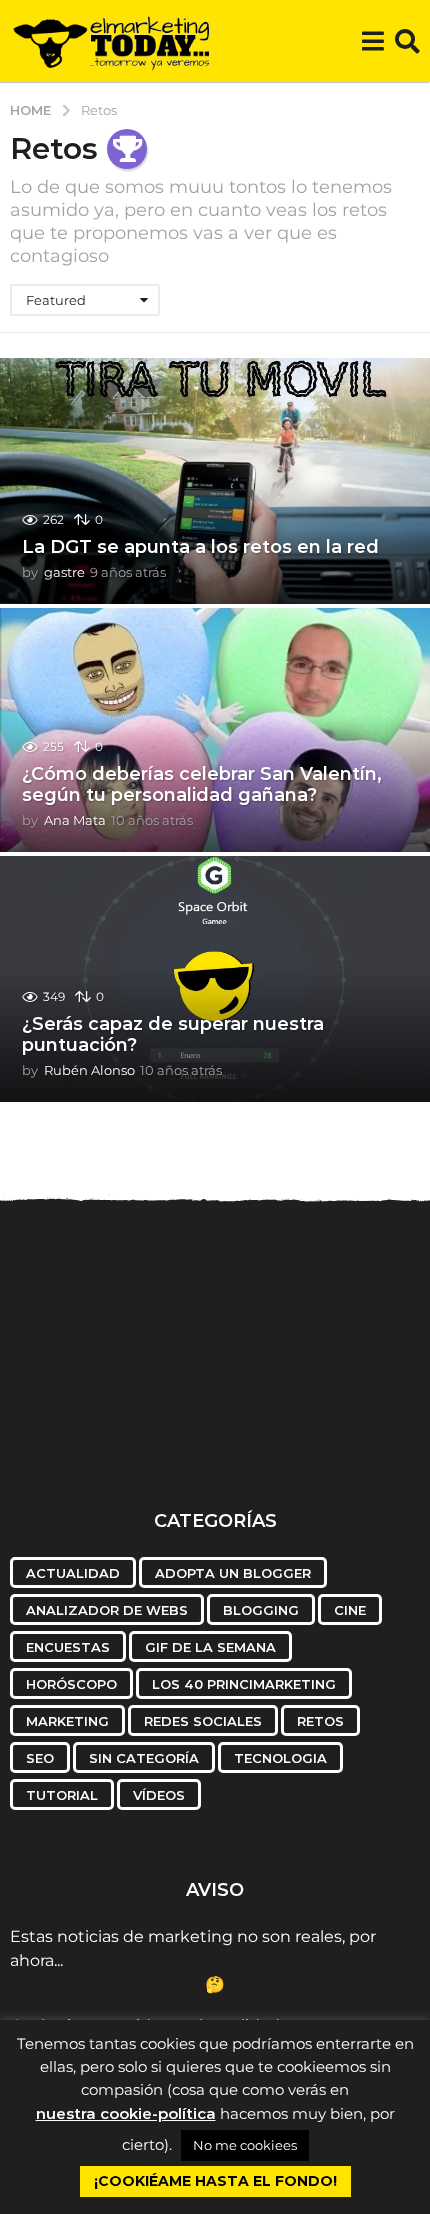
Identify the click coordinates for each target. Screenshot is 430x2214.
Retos (320, 1721)
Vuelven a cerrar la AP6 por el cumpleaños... (318, 1430)
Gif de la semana (210, 1647)
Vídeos (159, 1795)
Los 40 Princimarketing (244, 1684)
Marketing (67, 1721)
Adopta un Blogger (233, 1573)
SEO (40, 1758)
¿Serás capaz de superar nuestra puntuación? (173, 1035)
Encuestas (68, 1647)
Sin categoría (144, 1758)
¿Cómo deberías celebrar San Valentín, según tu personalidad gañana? (202, 785)
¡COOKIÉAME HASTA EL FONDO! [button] (215, 2181)
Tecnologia (280, 1758)
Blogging (261, 1610)
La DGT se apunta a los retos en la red (200, 547)
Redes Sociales (203, 1721)
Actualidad (73, 1573)
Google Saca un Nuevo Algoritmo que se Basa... (111, 1430)
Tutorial (62, 1795)
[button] (372, 41)
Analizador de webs (107, 1610)
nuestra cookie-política (126, 2113)
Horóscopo (71, 1684)
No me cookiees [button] (245, 2145)
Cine (350, 1610)
